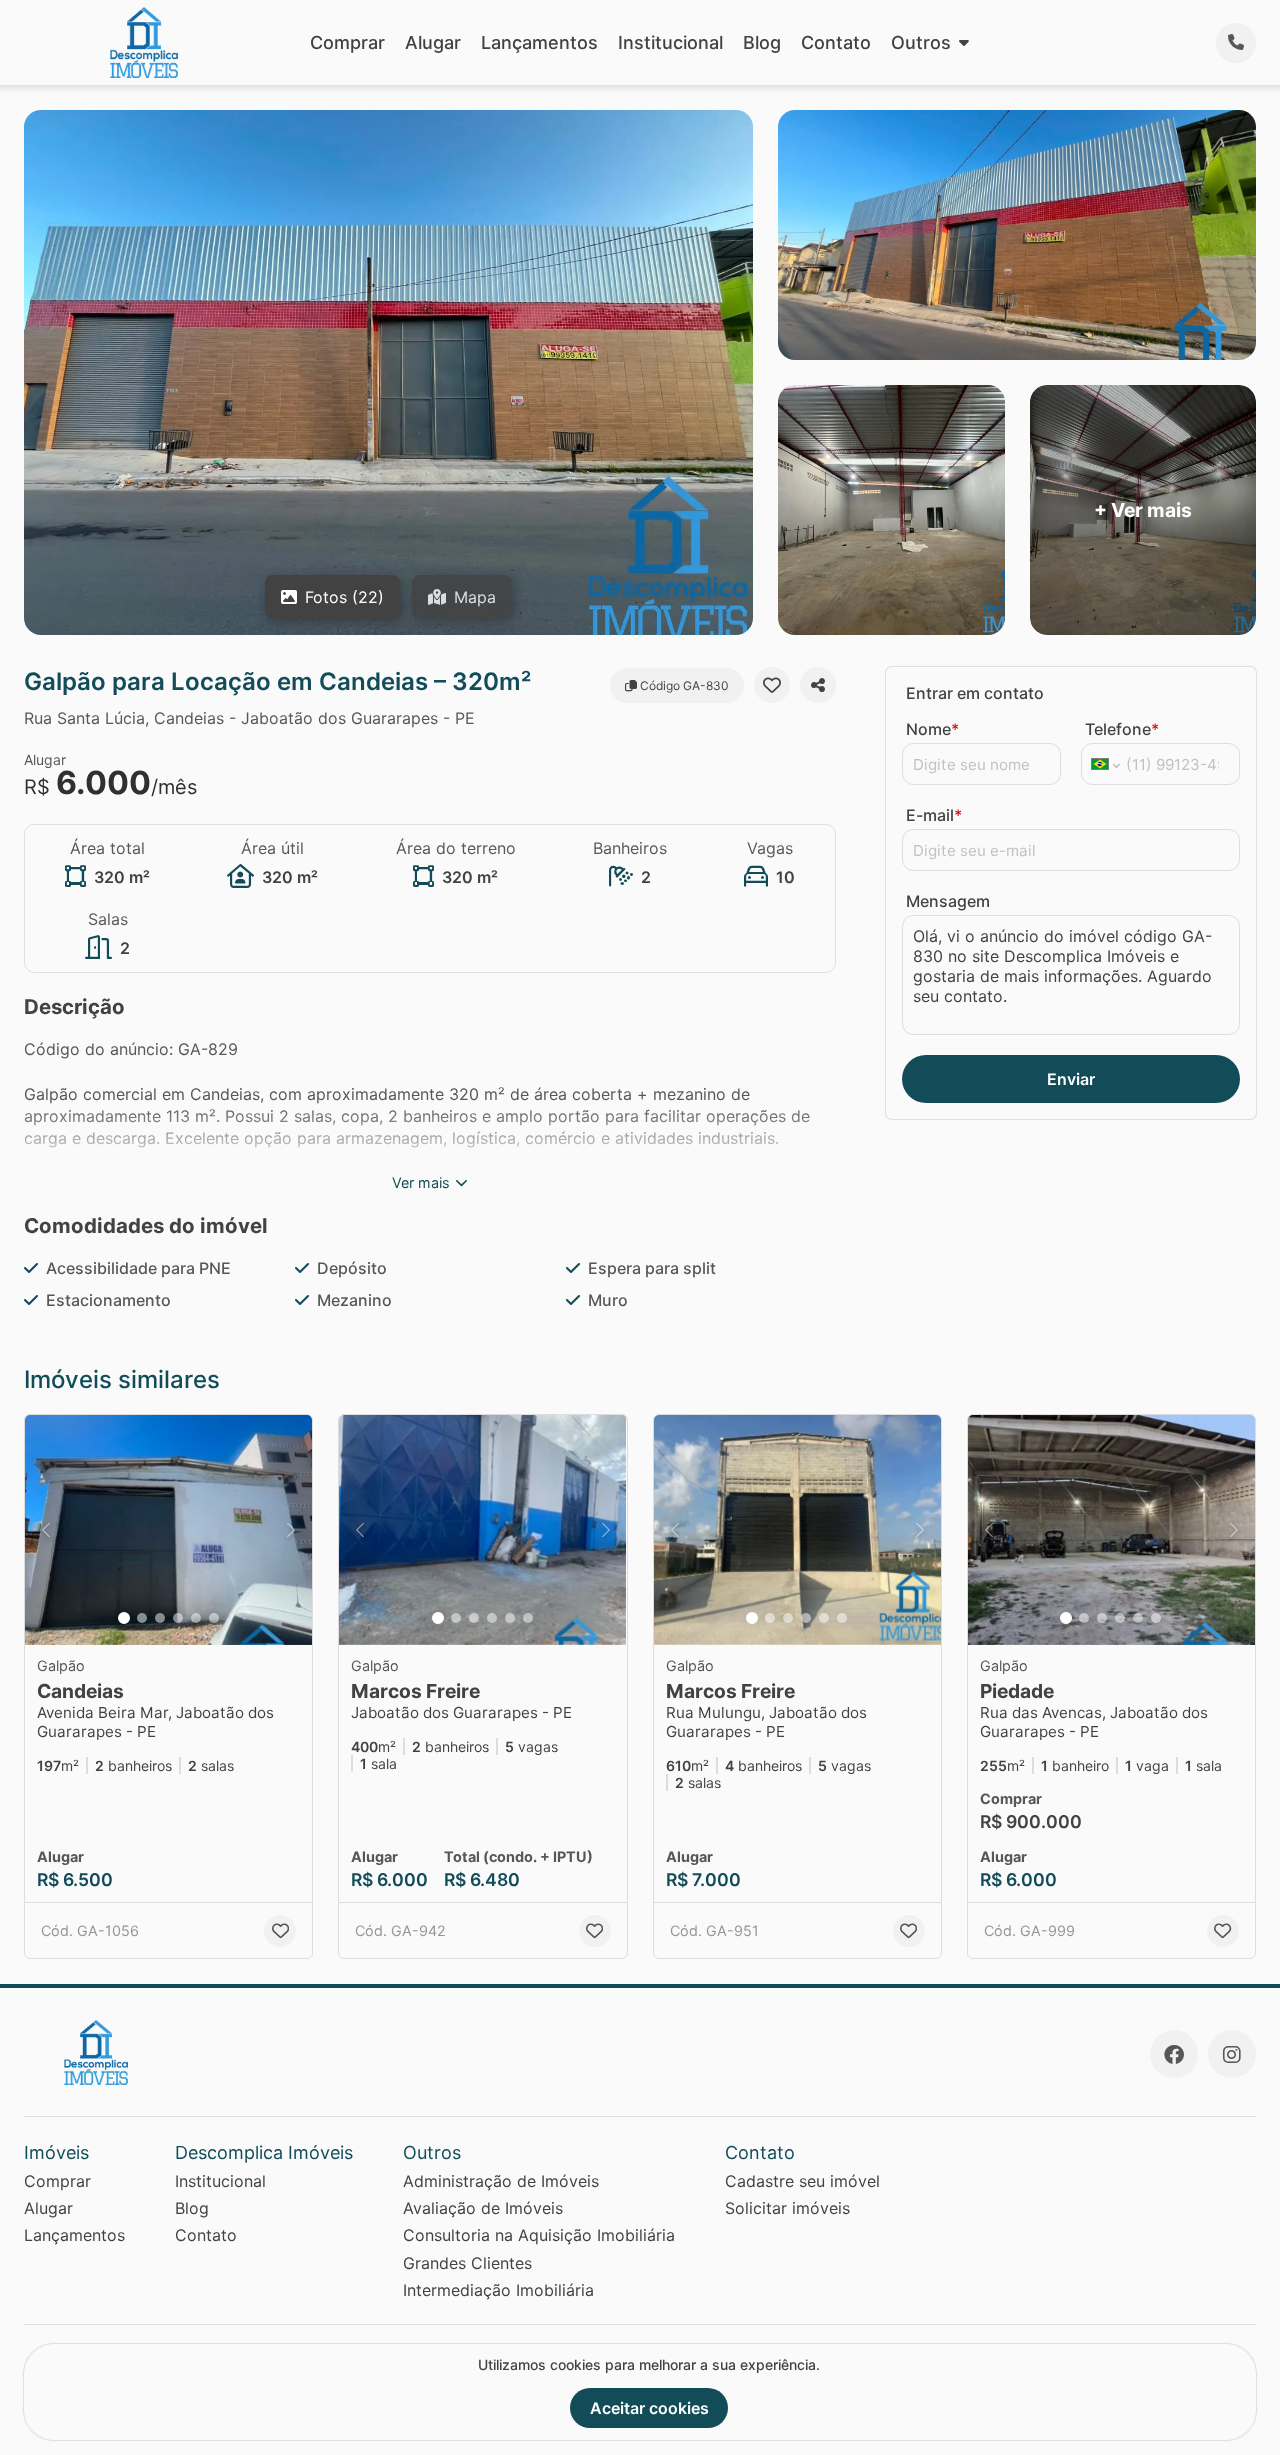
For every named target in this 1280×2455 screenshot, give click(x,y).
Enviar (1071, 1079)
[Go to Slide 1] (124, 1618)
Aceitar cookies (649, 2408)
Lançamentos (539, 42)
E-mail (934, 815)
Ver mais (421, 1182)
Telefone (1122, 729)
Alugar (433, 42)
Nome (932, 729)
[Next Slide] (291, 1530)
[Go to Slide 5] (196, 1618)
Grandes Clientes (467, 2263)
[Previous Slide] (46, 1530)
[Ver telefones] (1236, 43)
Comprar (347, 42)
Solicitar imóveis (787, 2208)
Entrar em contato (975, 693)
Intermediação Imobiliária (498, 2290)
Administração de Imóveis (501, 2181)
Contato (836, 42)
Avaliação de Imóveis (483, 2208)
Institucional (670, 42)
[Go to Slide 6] (214, 1618)
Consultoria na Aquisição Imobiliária (539, 2235)
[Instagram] (1232, 2054)
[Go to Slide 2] (142, 1618)
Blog (762, 42)
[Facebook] (1174, 2054)
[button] (168, 1530)
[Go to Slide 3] (160, 1618)
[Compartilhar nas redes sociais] (818, 685)
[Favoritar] (772, 685)
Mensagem (948, 901)
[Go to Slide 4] (178, 1618)
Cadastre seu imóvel (802, 2181)
